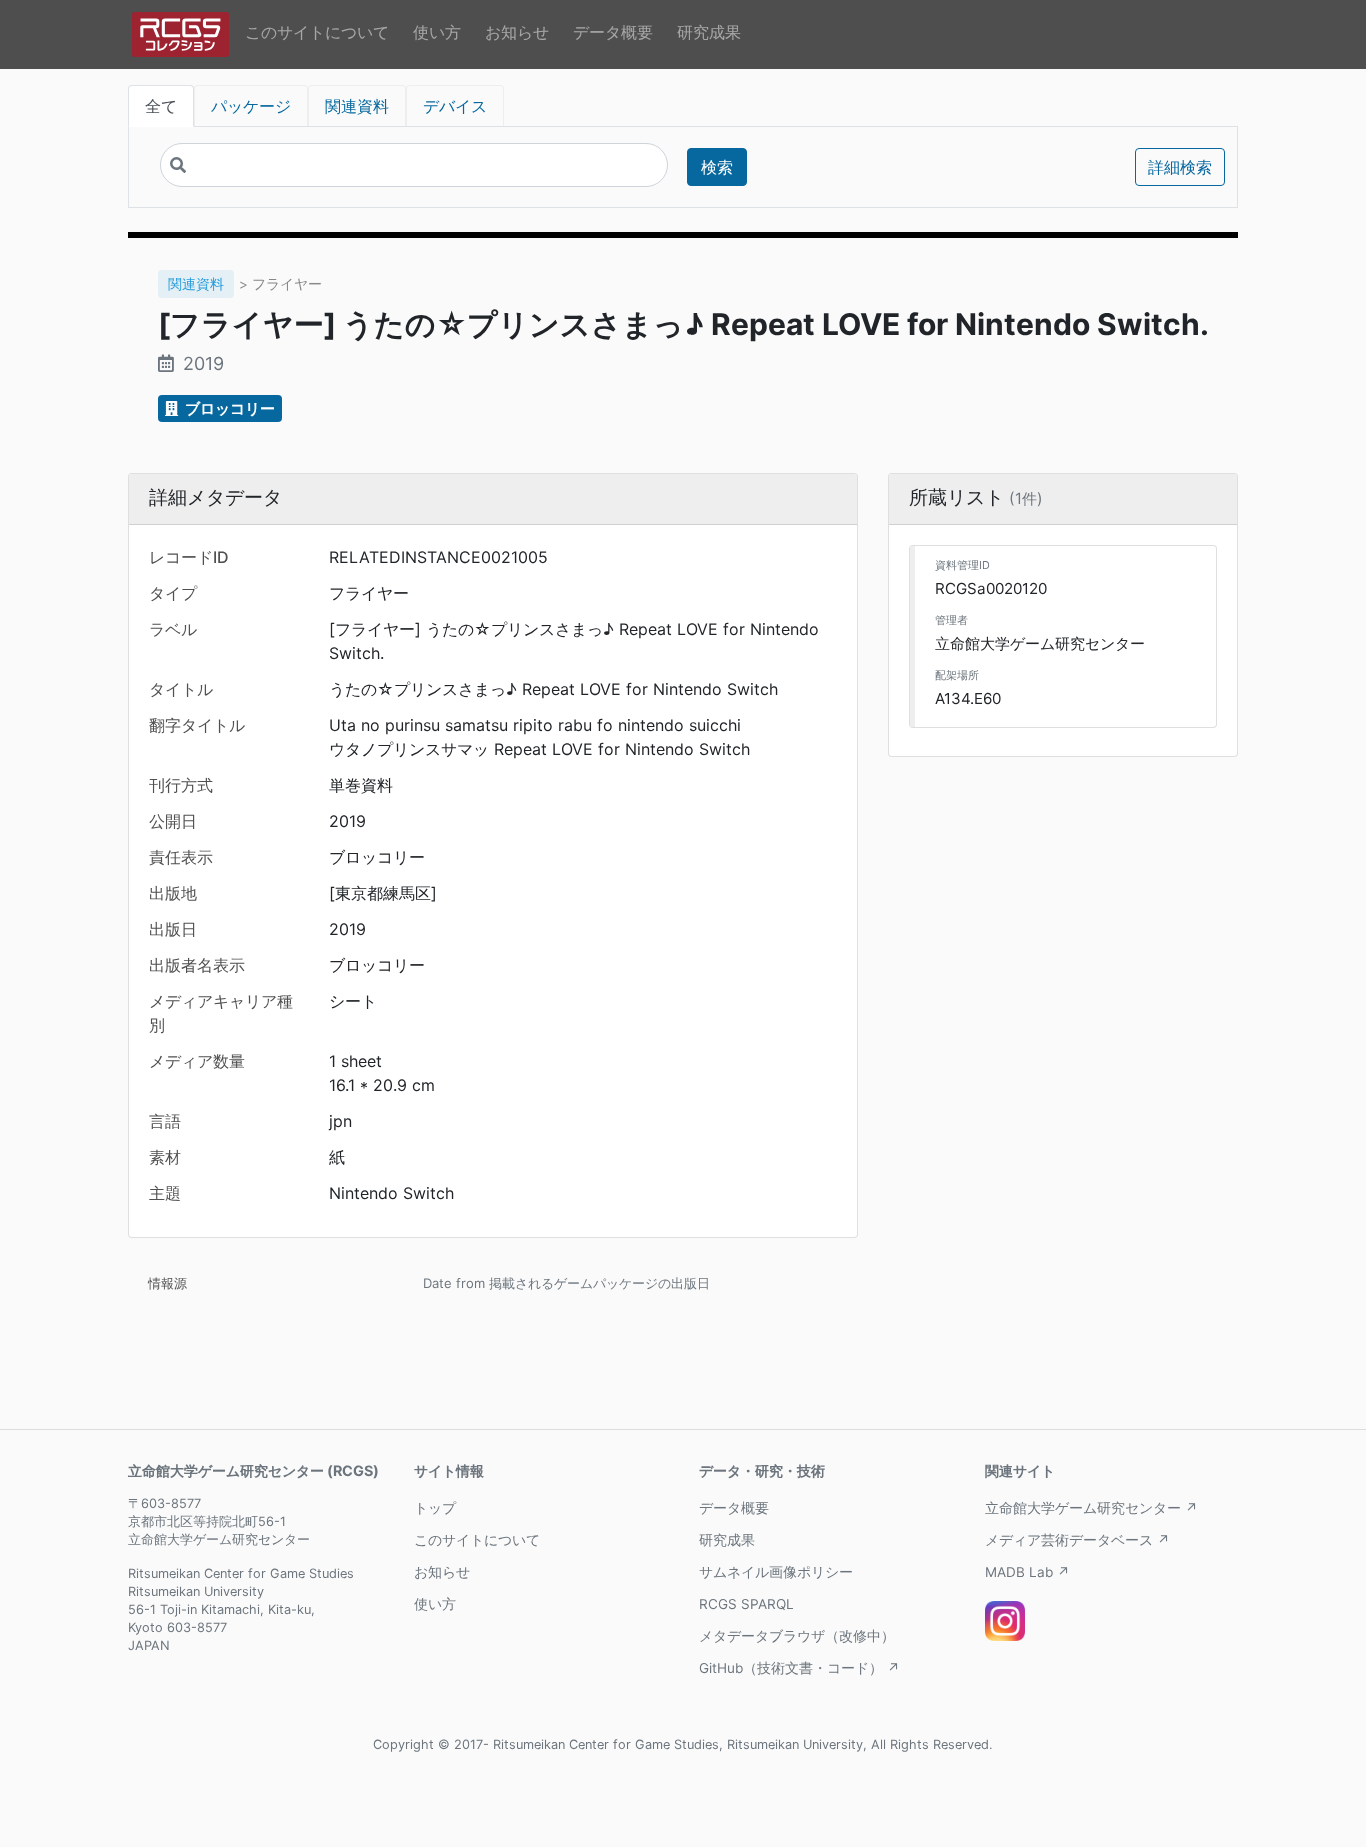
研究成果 (709, 32)
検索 (717, 167)
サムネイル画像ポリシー (776, 1572)
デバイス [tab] (455, 106)
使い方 (437, 32)
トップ (435, 1508)
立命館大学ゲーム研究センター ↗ (1091, 1508)
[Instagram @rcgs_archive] (1005, 1621)
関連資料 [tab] (357, 106)
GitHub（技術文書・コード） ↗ (799, 1668)
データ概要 (613, 32)
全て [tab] (161, 106)
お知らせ (517, 32)
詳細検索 (1180, 167)
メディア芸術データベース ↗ (1077, 1540)
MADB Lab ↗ (1027, 1572)
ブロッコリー (228, 408)
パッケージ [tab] (251, 106)
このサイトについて (317, 32)
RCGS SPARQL (746, 1604)
